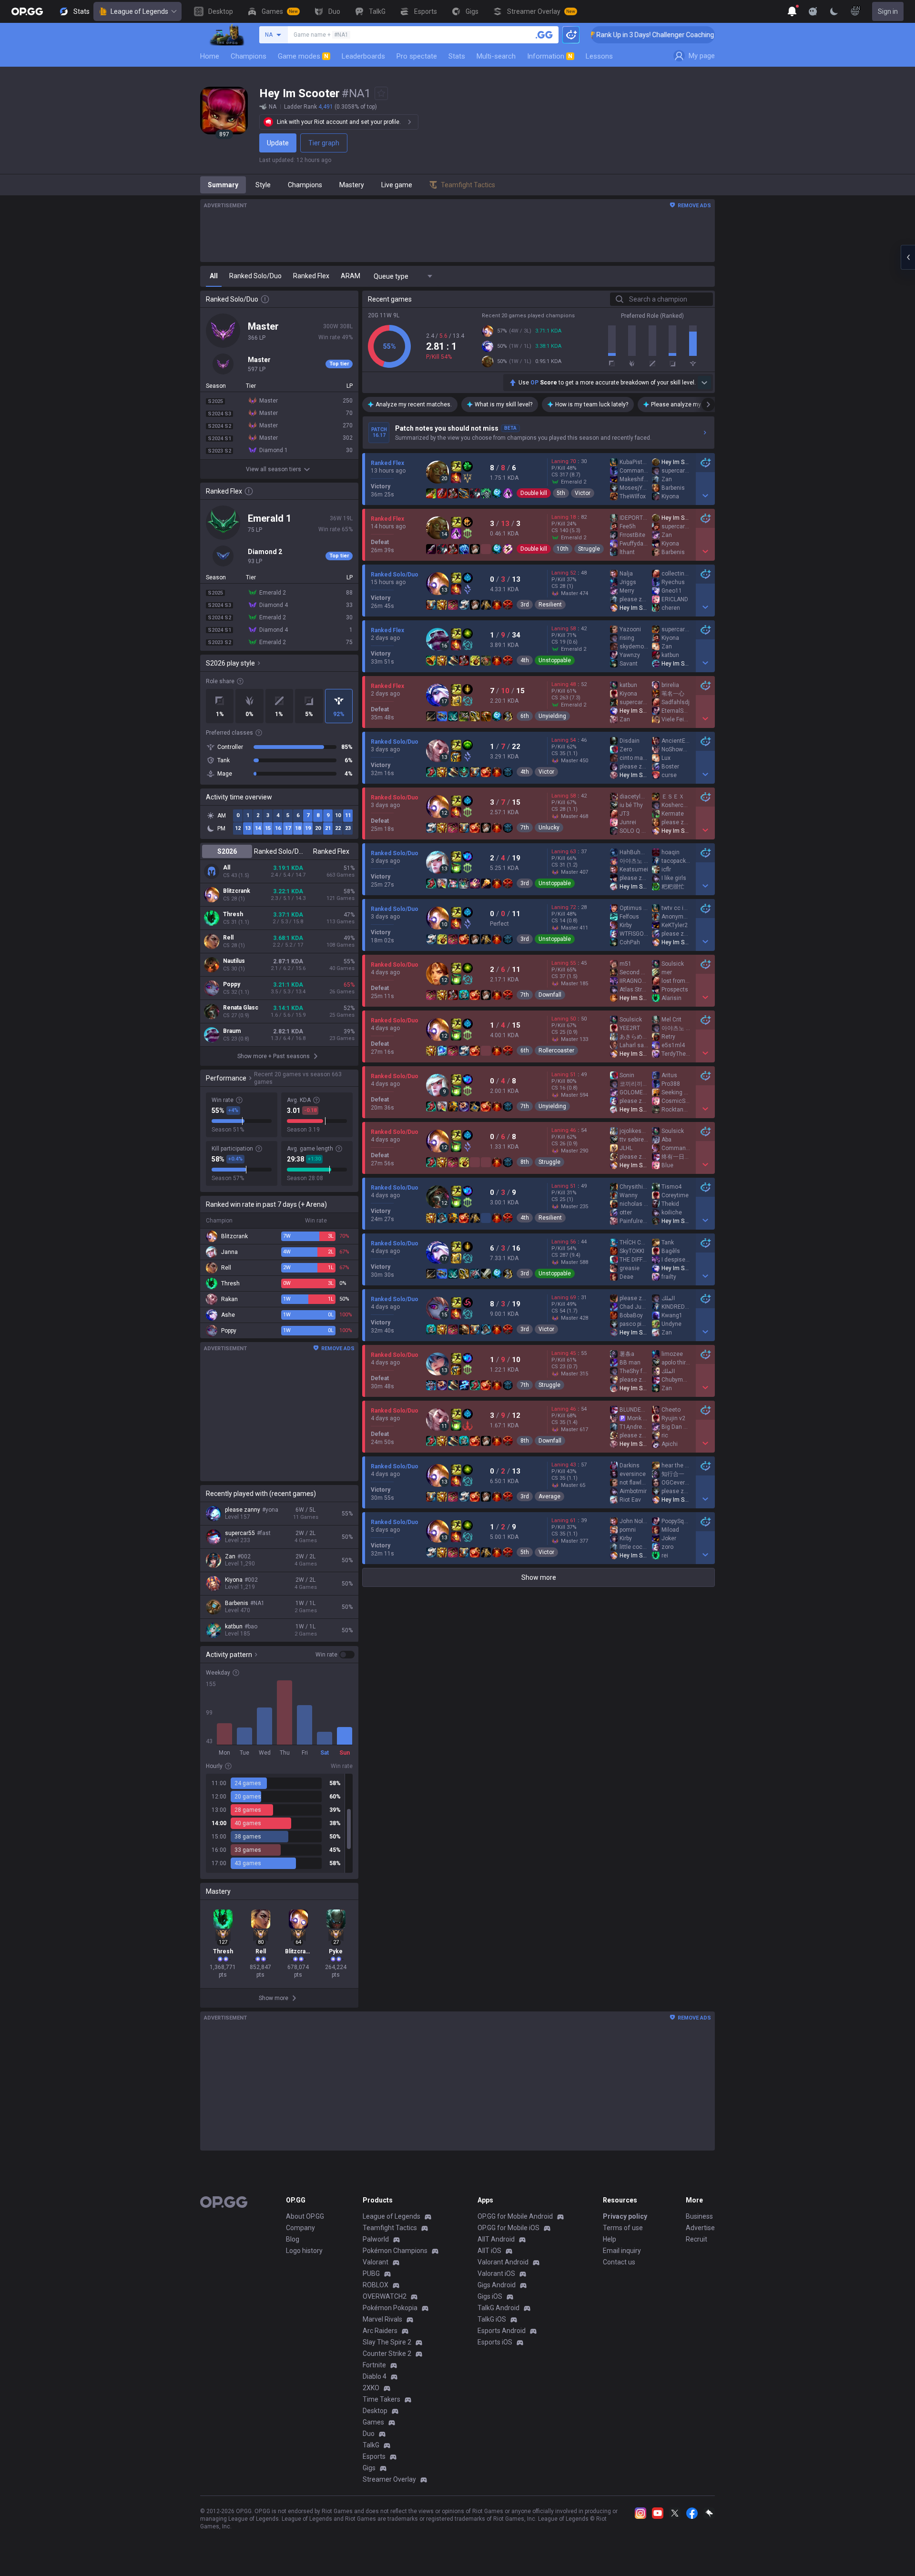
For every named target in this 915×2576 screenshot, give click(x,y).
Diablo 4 (375, 2376)
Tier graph (324, 143)
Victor (583, 493)
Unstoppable (555, 660)
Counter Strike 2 (387, 2354)
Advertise (700, 2228)
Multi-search (496, 56)
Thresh (233, 914)
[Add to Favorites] (381, 93)
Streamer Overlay (389, 2479)
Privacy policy (625, 2216)
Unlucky (549, 828)
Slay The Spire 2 (387, 2342)
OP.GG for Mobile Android (515, 2216)
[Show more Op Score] (704, 383)
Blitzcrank (237, 891)
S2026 (227, 851)
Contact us (619, 2262)
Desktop (375, 2411)
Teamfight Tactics (390, 2228)
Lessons (599, 56)
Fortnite (374, 2365)
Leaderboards (363, 56)
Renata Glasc (241, 1008)
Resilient (550, 605)
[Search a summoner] (544, 35)
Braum (232, 1031)
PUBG (371, 2273)
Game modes (303, 56)
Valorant (376, 2262)
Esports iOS (495, 2342)
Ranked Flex (331, 851)
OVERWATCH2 (385, 2296)
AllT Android (496, 2239)
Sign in (888, 11)
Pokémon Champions (395, 2251)
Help (610, 2239)
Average (549, 1496)
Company (300, 2228)
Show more (539, 1577)
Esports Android (502, 2331)
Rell (228, 938)
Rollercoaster (556, 1051)
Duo (369, 2434)
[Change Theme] (834, 11)
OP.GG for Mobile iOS (508, 2228)
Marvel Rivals (382, 2319)
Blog (293, 2239)
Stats (457, 56)
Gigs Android (497, 2285)
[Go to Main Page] (27, 11)
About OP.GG (305, 2216)
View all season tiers (274, 469)
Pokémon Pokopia (390, 2308)
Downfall (550, 995)
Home (210, 56)
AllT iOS (489, 2251)
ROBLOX (376, 2285)
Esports (374, 2456)
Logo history (304, 2251)
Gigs (369, 2468)
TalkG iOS (492, 2319)
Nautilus (234, 961)
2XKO (371, 2388)
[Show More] (792, 11)
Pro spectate (417, 56)
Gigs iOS (490, 2296)
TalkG (371, 2445)
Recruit (696, 2239)
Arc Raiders (380, 2331)
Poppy (232, 984)
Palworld (376, 2239)
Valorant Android (503, 2262)
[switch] (335, 1655)
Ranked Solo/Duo (279, 851)
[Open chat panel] (908, 257)
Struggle (589, 549)
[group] (279, 1823)
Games (373, 2422)
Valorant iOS (496, 2273)
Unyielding (552, 716)
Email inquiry (622, 2251)
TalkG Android (498, 2308)
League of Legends (139, 11)
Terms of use (623, 2228)
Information (550, 56)
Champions (249, 56)
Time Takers (381, 2399)
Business (699, 2216)
